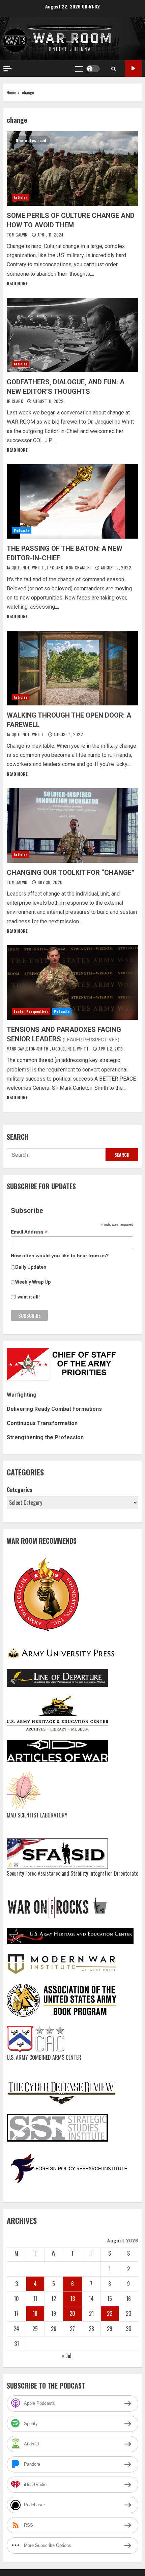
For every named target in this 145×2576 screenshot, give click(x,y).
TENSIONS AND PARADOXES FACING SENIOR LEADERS (72, 982)
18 (35, 2313)
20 (72, 2313)
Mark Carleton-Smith (28, 1049)
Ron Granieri (79, 568)
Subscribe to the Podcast (133, 69)
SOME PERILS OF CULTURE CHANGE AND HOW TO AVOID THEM (72, 168)
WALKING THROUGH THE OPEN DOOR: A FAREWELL (72, 668)
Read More (17, 283)
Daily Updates (31, 1267)
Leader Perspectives (31, 1011)
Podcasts (22, 530)
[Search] (113, 69)
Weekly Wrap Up (33, 1282)
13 (72, 2299)
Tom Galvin (18, 235)
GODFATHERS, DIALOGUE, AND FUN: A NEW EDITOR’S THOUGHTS (72, 335)
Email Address (29, 1232)
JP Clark (15, 401)
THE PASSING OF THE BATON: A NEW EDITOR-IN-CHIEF (72, 501)
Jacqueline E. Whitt (26, 568)
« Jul (67, 2356)
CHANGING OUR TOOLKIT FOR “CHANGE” (72, 826)
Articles (21, 197)
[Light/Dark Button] (93, 69)
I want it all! (27, 1297)
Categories (20, 1490)
